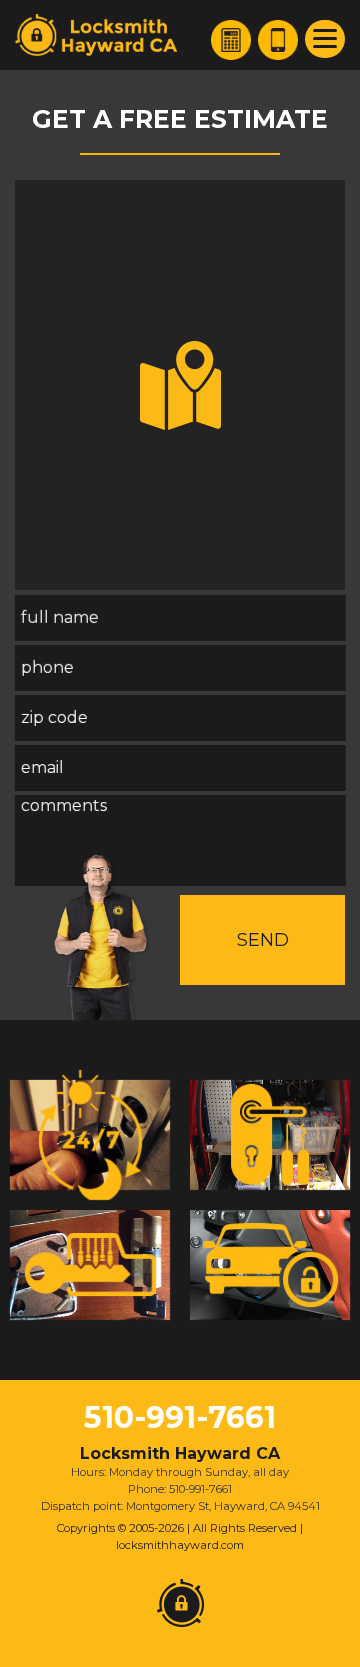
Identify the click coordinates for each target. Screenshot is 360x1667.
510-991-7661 (180, 1417)
